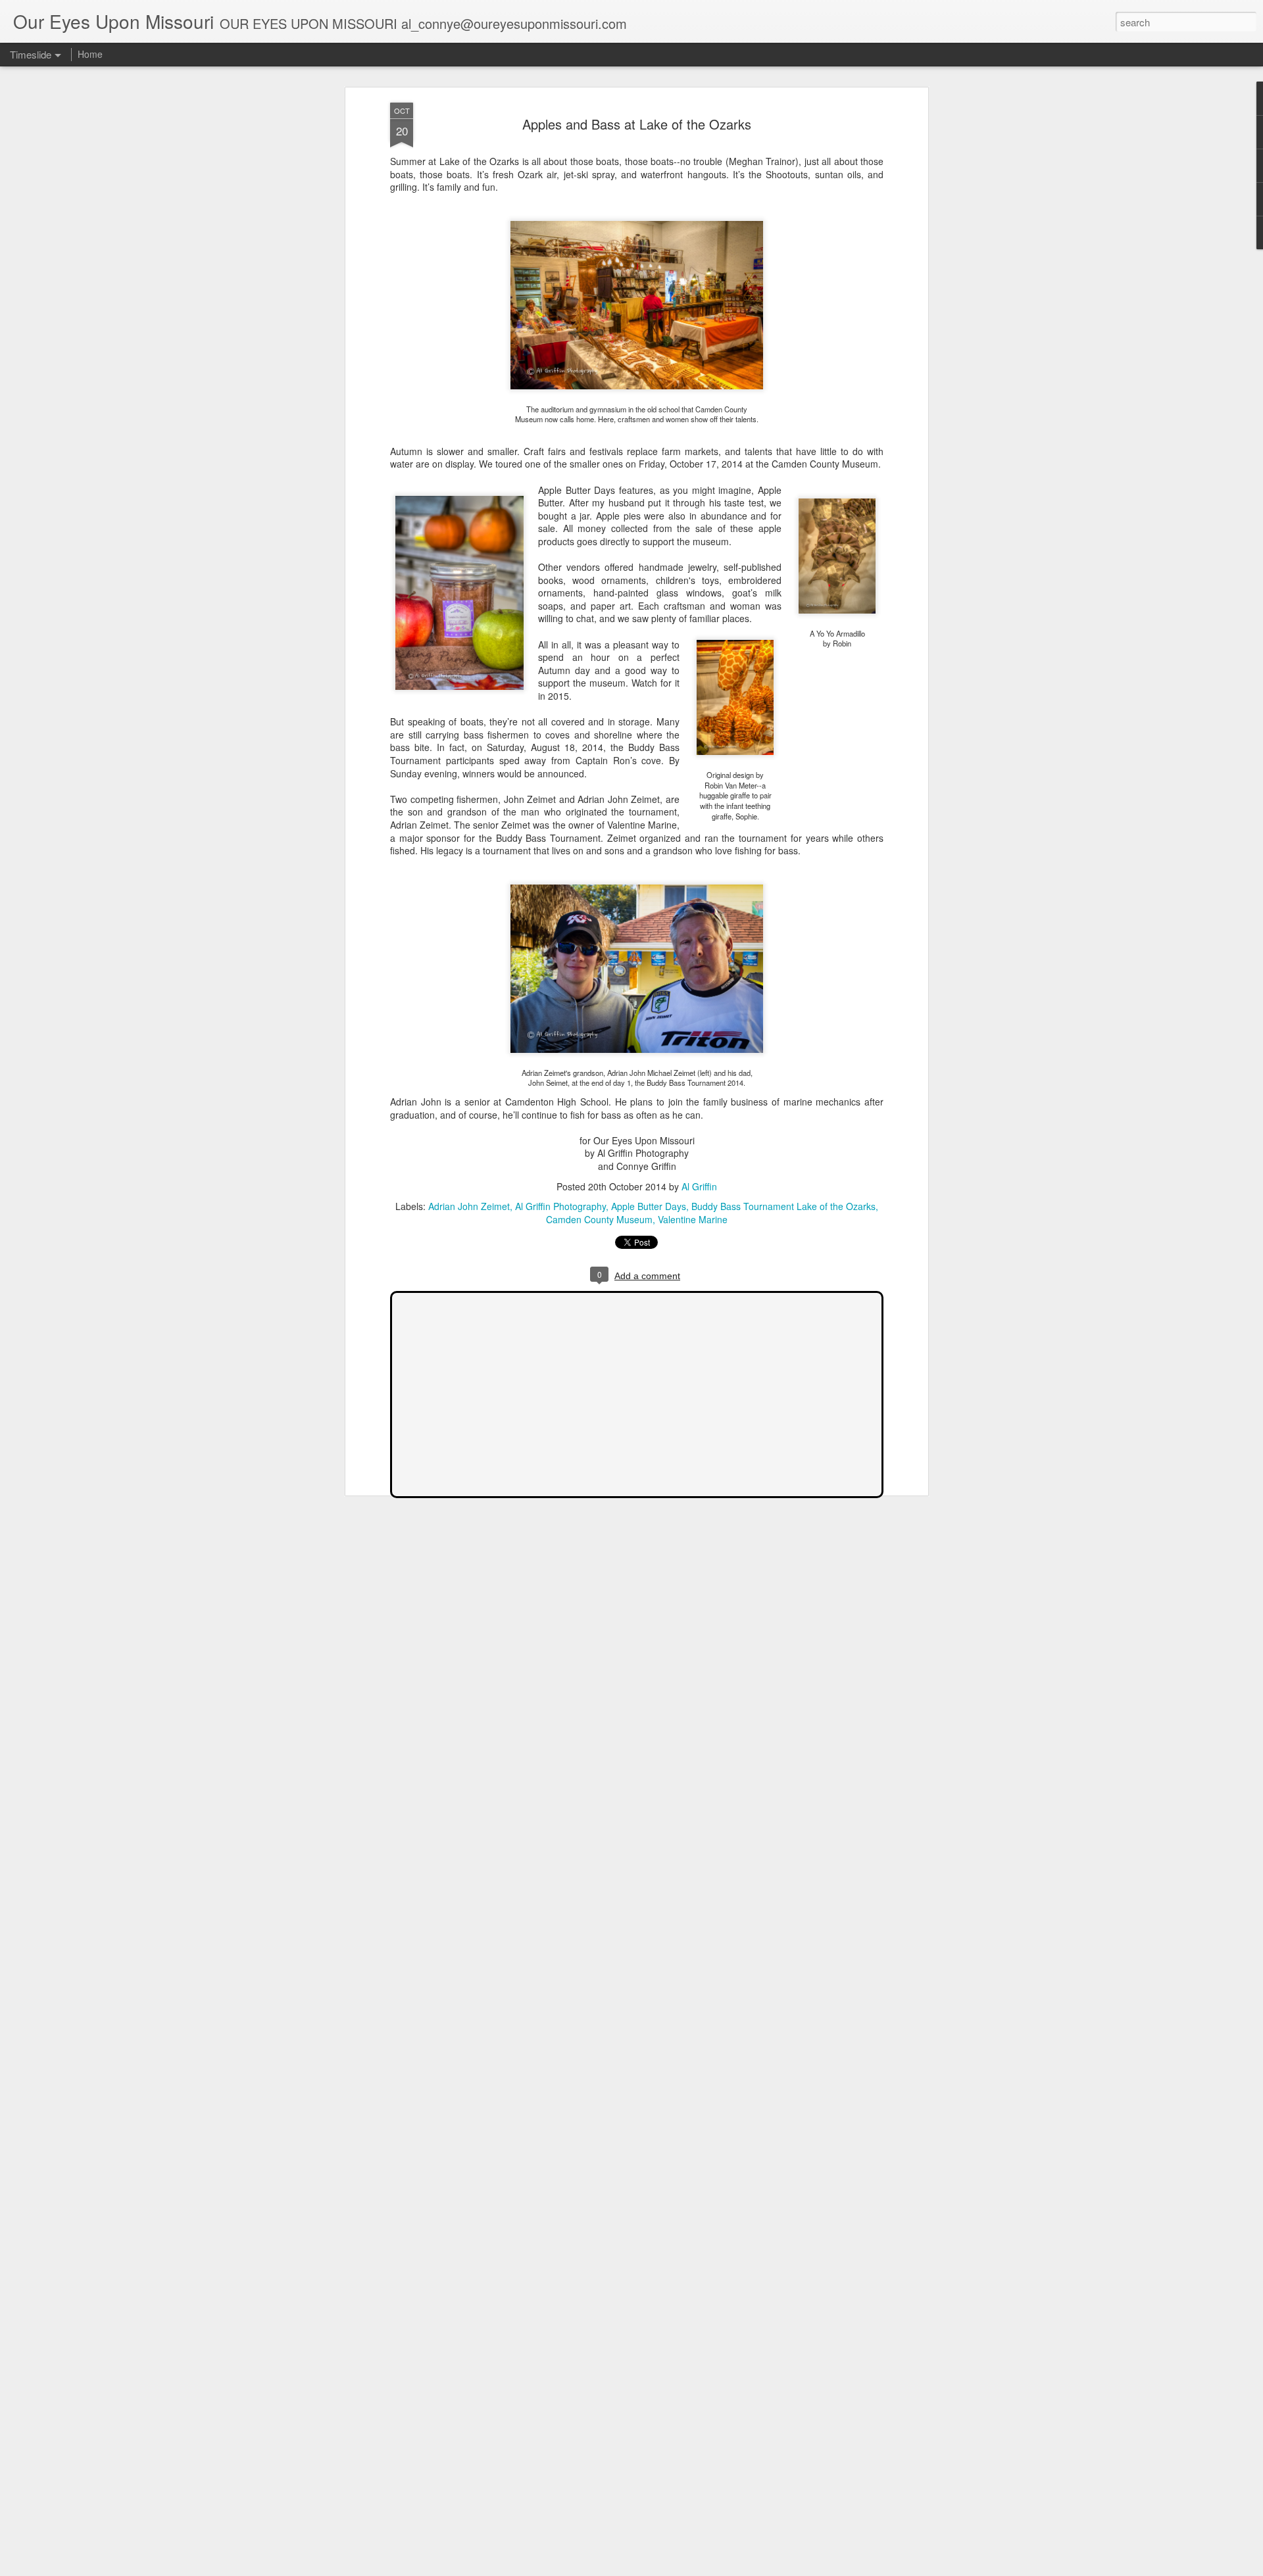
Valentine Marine (693, 1219)
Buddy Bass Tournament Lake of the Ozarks (783, 1206)
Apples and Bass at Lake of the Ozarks (637, 124)
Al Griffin (699, 1186)
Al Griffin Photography (560, 1206)
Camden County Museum (599, 1219)
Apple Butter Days (649, 1206)
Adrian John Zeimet (469, 1206)
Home (90, 54)
